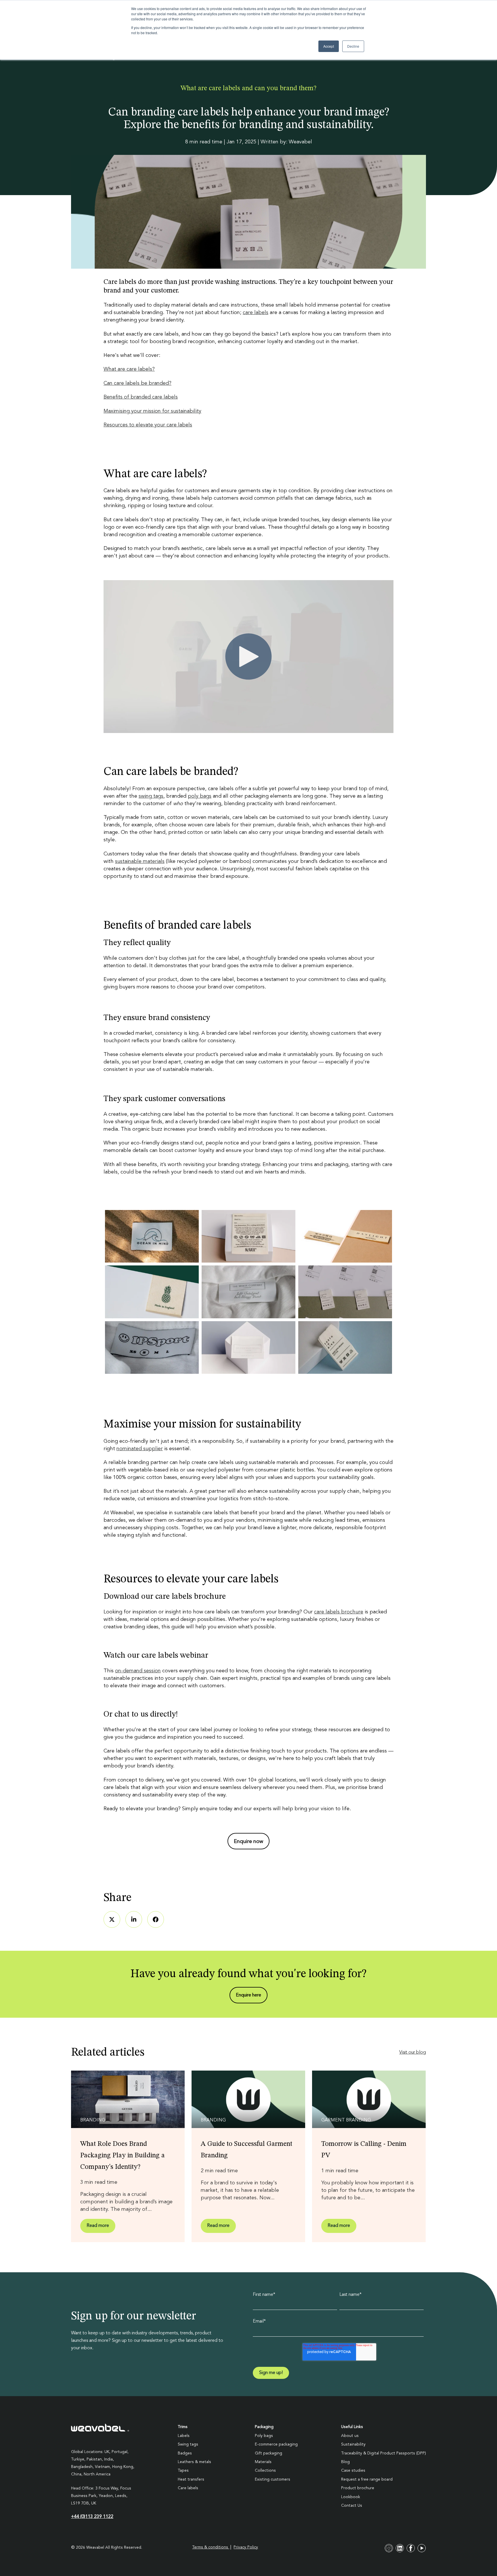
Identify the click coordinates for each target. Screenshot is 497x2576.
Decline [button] (353, 46)
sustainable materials (140, 861)
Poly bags (264, 2436)
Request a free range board (367, 2479)
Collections (265, 2471)
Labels (184, 2436)
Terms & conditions (211, 2547)
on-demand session (138, 1671)
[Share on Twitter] (112, 1919)
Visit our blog (413, 2052)
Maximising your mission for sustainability (152, 411)
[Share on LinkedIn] (134, 1919)
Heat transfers (191, 2479)
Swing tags (188, 2444)
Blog (345, 2462)
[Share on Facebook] (156, 1919)
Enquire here (248, 1995)
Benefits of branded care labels (141, 397)
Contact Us (352, 2506)
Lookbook (351, 2497)
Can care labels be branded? (137, 383)
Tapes (183, 2471)
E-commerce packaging (276, 2444)
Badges (185, 2453)
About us (350, 2436)
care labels (256, 313)
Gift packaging (268, 2453)
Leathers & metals (194, 2462)
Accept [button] (329, 46)
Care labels (188, 2488)
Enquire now (248, 1842)
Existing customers (273, 2479)
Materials (263, 2462)
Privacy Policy (246, 2547)
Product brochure (358, 2488)
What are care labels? (129, 369)
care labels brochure (339, 1612)
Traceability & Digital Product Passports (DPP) (384, 2453)
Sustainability (353, 2444)
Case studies (353, 2471)
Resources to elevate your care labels (148, 425)
